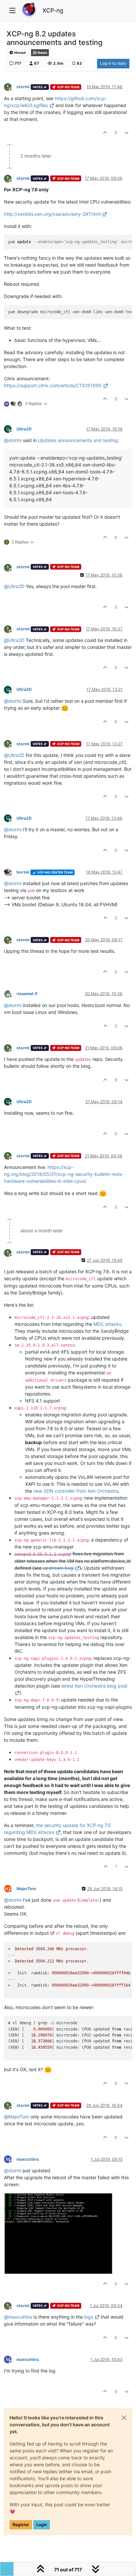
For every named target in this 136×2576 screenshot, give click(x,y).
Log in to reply (113, 63)
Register (21, 2525)
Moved (20, 53)
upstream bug (58, 1568)
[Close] (124, 2418)
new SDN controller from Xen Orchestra (76, 1491)
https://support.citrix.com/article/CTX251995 (53, 385)
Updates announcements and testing (78, 440)
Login (42, 2525)
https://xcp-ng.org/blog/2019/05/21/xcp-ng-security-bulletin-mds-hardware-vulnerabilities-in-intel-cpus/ (64, 1174)
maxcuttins (28, 2159)
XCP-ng (53, 10)
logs (89, 2317)
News (42, 53)
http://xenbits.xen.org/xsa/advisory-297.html (52, 214)
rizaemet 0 (27, 994)
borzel (23, 872)
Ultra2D (24, 429)
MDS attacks (107, 1324)
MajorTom (26, 1889)
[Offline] (10, 87)
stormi (23, 87)
